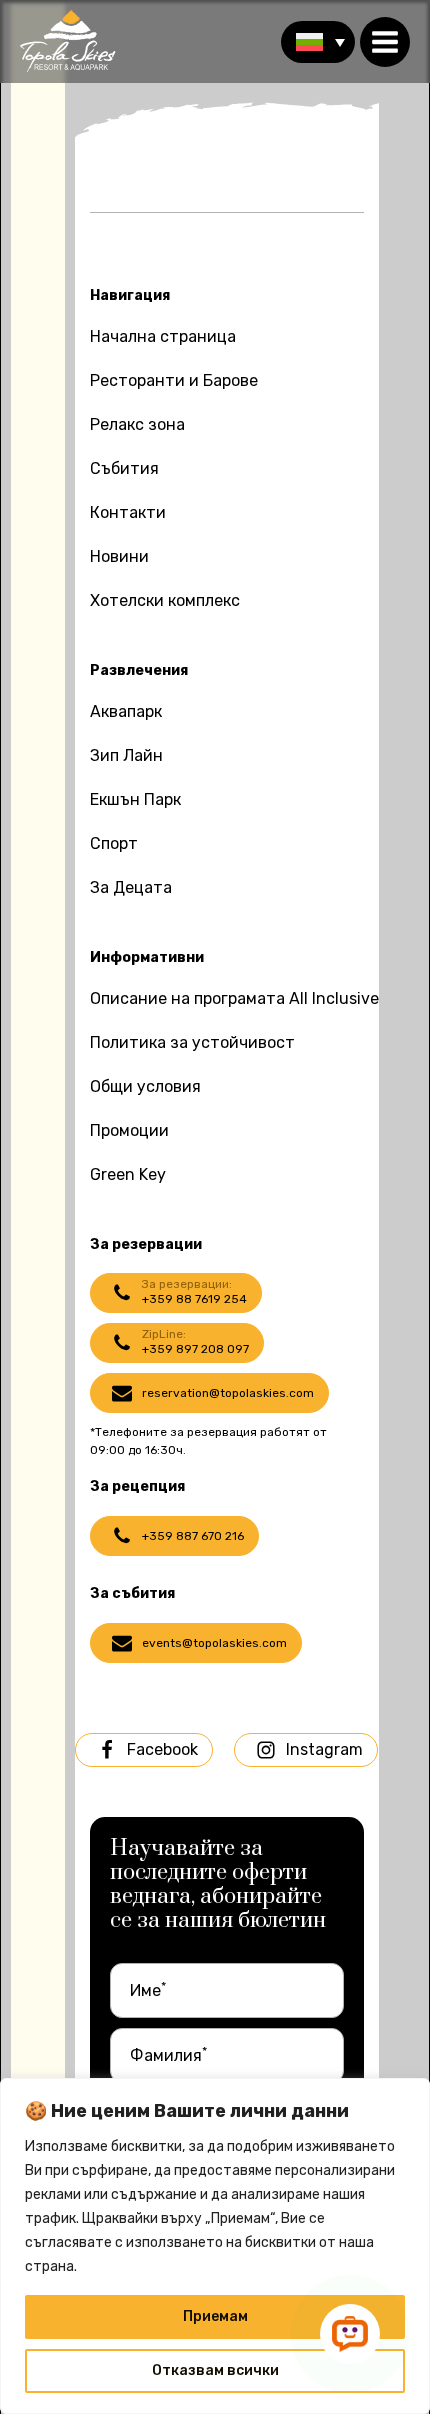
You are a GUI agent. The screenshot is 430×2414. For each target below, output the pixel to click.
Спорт (114, 843)
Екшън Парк (135, 799)
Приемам (215, 2316)
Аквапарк (126, 711)
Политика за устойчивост (192, 1042)
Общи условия (145, 1086)
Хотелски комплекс (165, 600)
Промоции (129, 1130)
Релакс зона (137, 424)
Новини (119, 556)
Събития (124, 468)
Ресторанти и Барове (174, 380)
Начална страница (163, 336)
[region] (215, 2246)
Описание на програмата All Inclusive (234, 998)
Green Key (128, 1174)
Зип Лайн (126, 755)
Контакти (128, 512)
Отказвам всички (215, 2370)
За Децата (131, 887)
